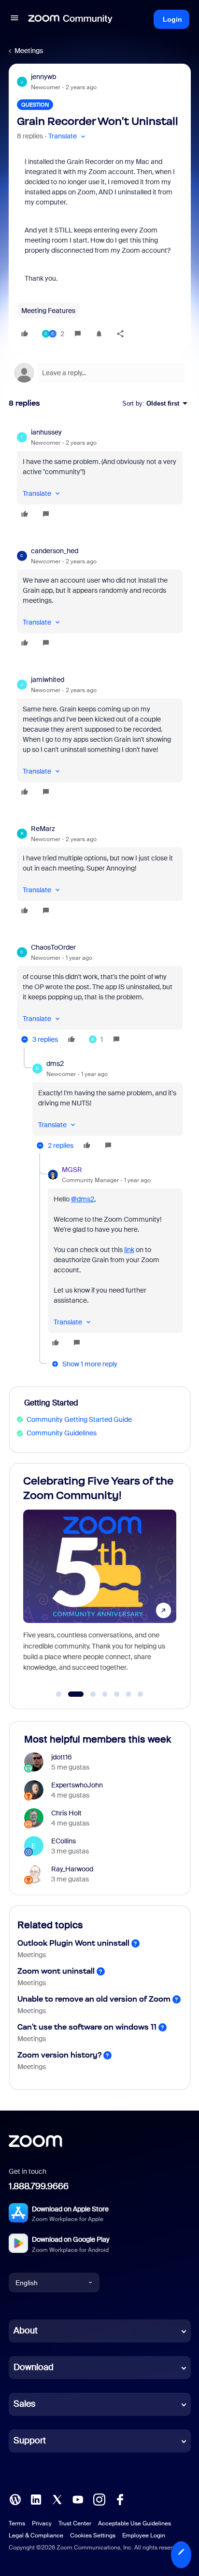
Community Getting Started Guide (79, 1419)
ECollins (64, 1841)
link (129, 1250)
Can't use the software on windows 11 (87, 2027)
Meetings (29, 51)
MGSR (72, 1170)
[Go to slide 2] (71, 1694)
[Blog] (15, 2499)
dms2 (55, 1063)
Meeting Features (48, 311)
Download (34, 2367)
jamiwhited (48, 680)
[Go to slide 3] (88, 1694)
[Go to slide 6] (128, 1694)
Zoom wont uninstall (56, 1971)
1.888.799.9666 (39, 2186)
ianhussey (46, 432)
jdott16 (62, 1757)
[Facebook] (120, 2499)
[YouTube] (78, 2499)
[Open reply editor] (100, 373)
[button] (14, 19)
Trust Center (75, 2523)
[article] (100, 475)
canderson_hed (55, 551)
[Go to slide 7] (141, 1694)
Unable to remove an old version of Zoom (94, 1999)
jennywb (43, 77)
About (26, 2331)
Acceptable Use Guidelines (135, 2523)
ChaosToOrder (53, 947)
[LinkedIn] (36, 2499)
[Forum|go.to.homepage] (71, 19)
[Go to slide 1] (59, 1694)
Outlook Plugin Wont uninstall (73, 1943)
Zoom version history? (59, 2055)
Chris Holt (66, 1813)
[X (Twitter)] (57, 2499)
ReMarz (43, 829)
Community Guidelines (62, 1433)
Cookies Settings (93, 2535)
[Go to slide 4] (105, 1694)
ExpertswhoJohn (77, 1785)
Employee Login (144, 2535)
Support (30, 2440)
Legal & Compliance (36, 2535)
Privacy (42, 2523)
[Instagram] (99, 2499)
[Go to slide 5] (117, 1694)
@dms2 (83, 1199)
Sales (24, 2404)
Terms (17, 2523)
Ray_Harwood (72, 1869)
